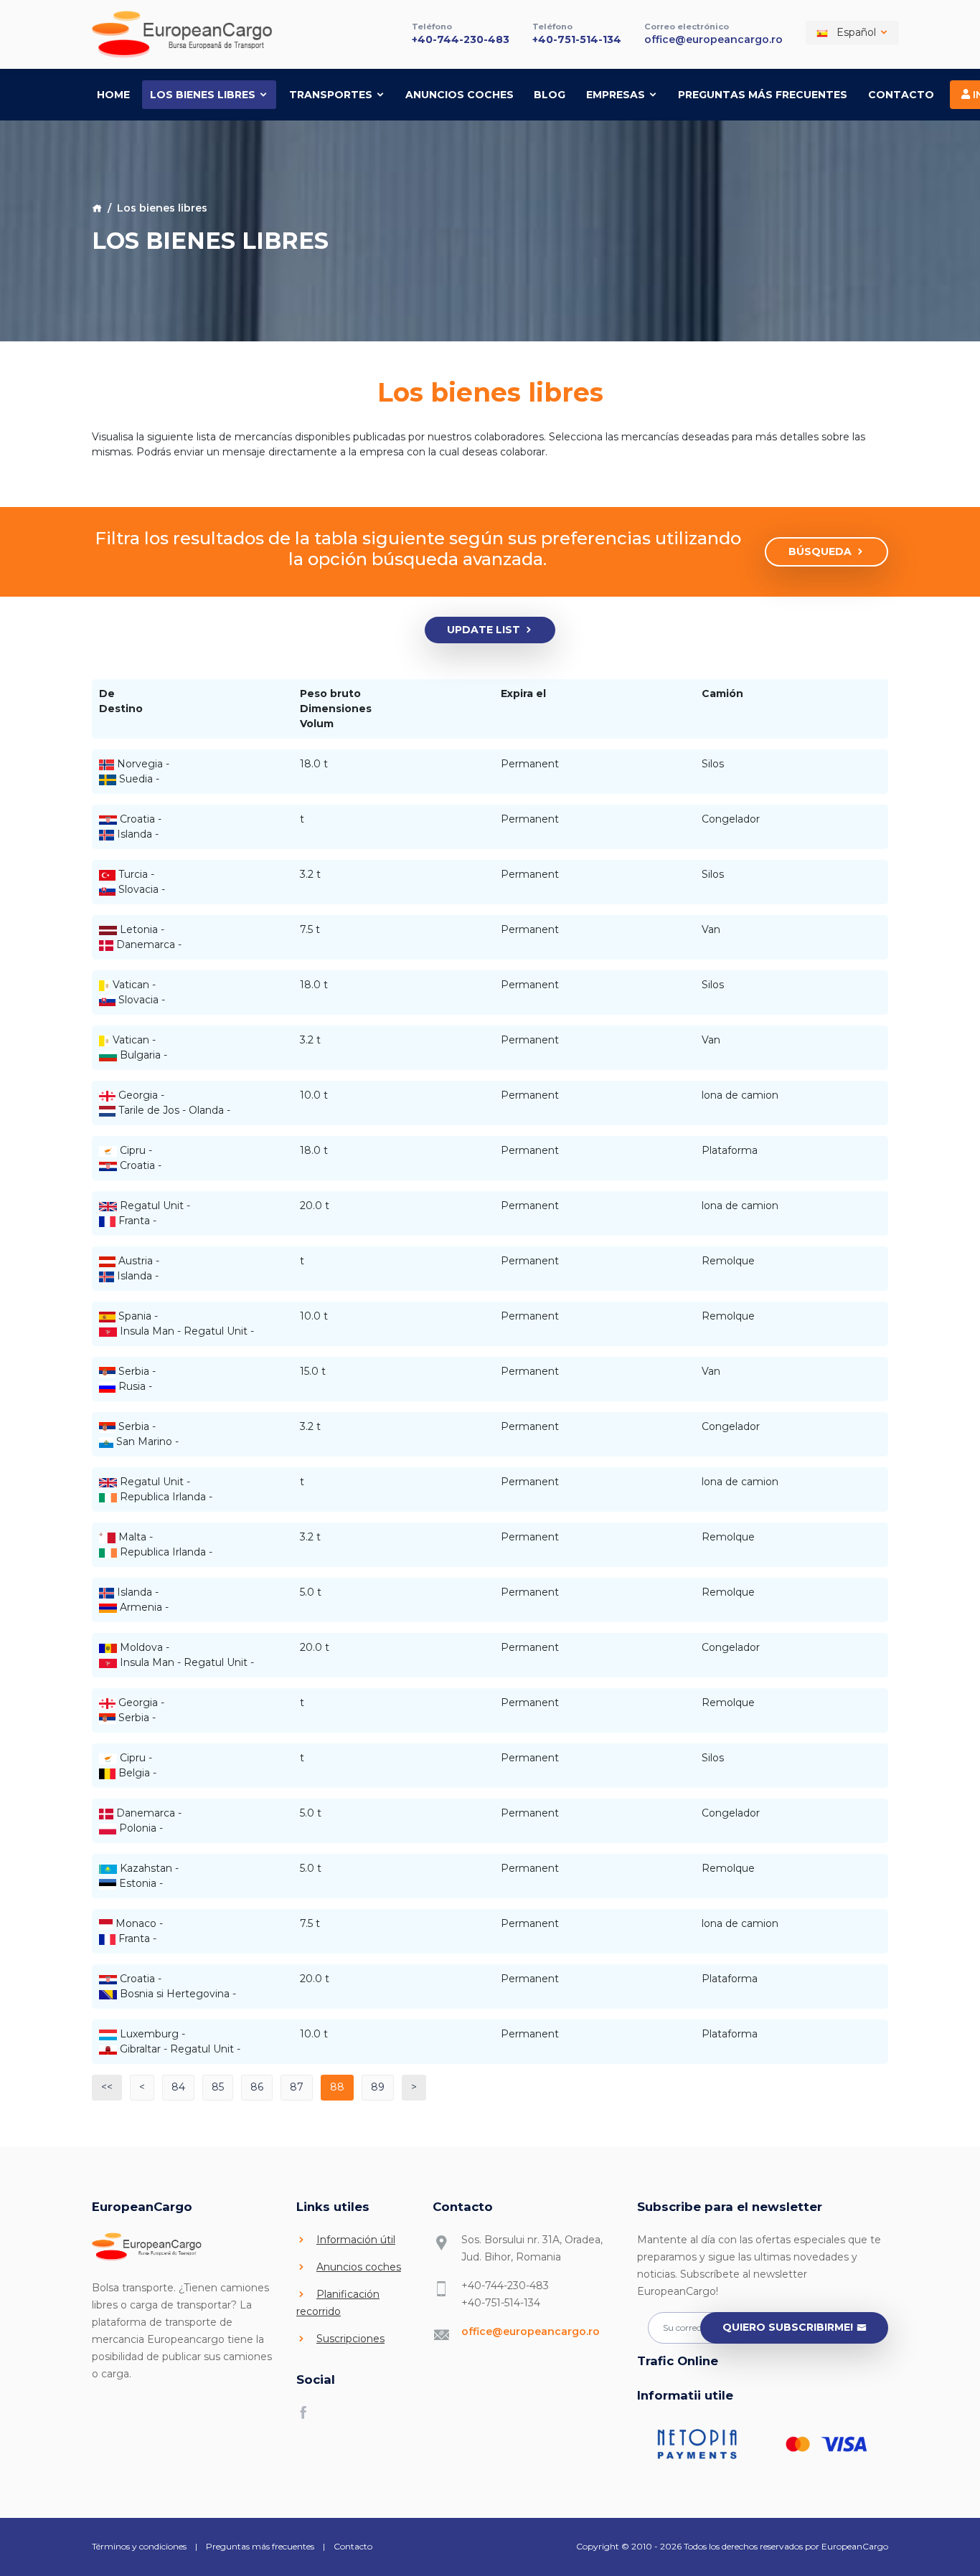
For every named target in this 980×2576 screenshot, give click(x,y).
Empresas (617, 95)
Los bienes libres (204, 95)
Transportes (332, 95)
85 (218, 2087)
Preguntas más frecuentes (763, 95)
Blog (550, 95)
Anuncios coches (460, 95)
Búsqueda (820, 551)
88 (337, 2087)
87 (297, 2087)
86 (257, 2087)
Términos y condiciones (139, 2546)
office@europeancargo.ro (713, 39)
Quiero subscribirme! (788, 2327)
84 (178, 2087)
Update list (484, 630)
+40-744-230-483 (461, 39)
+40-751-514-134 (577, 39)
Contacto (901, 95)
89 (378, 2087)
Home (113, 95)
